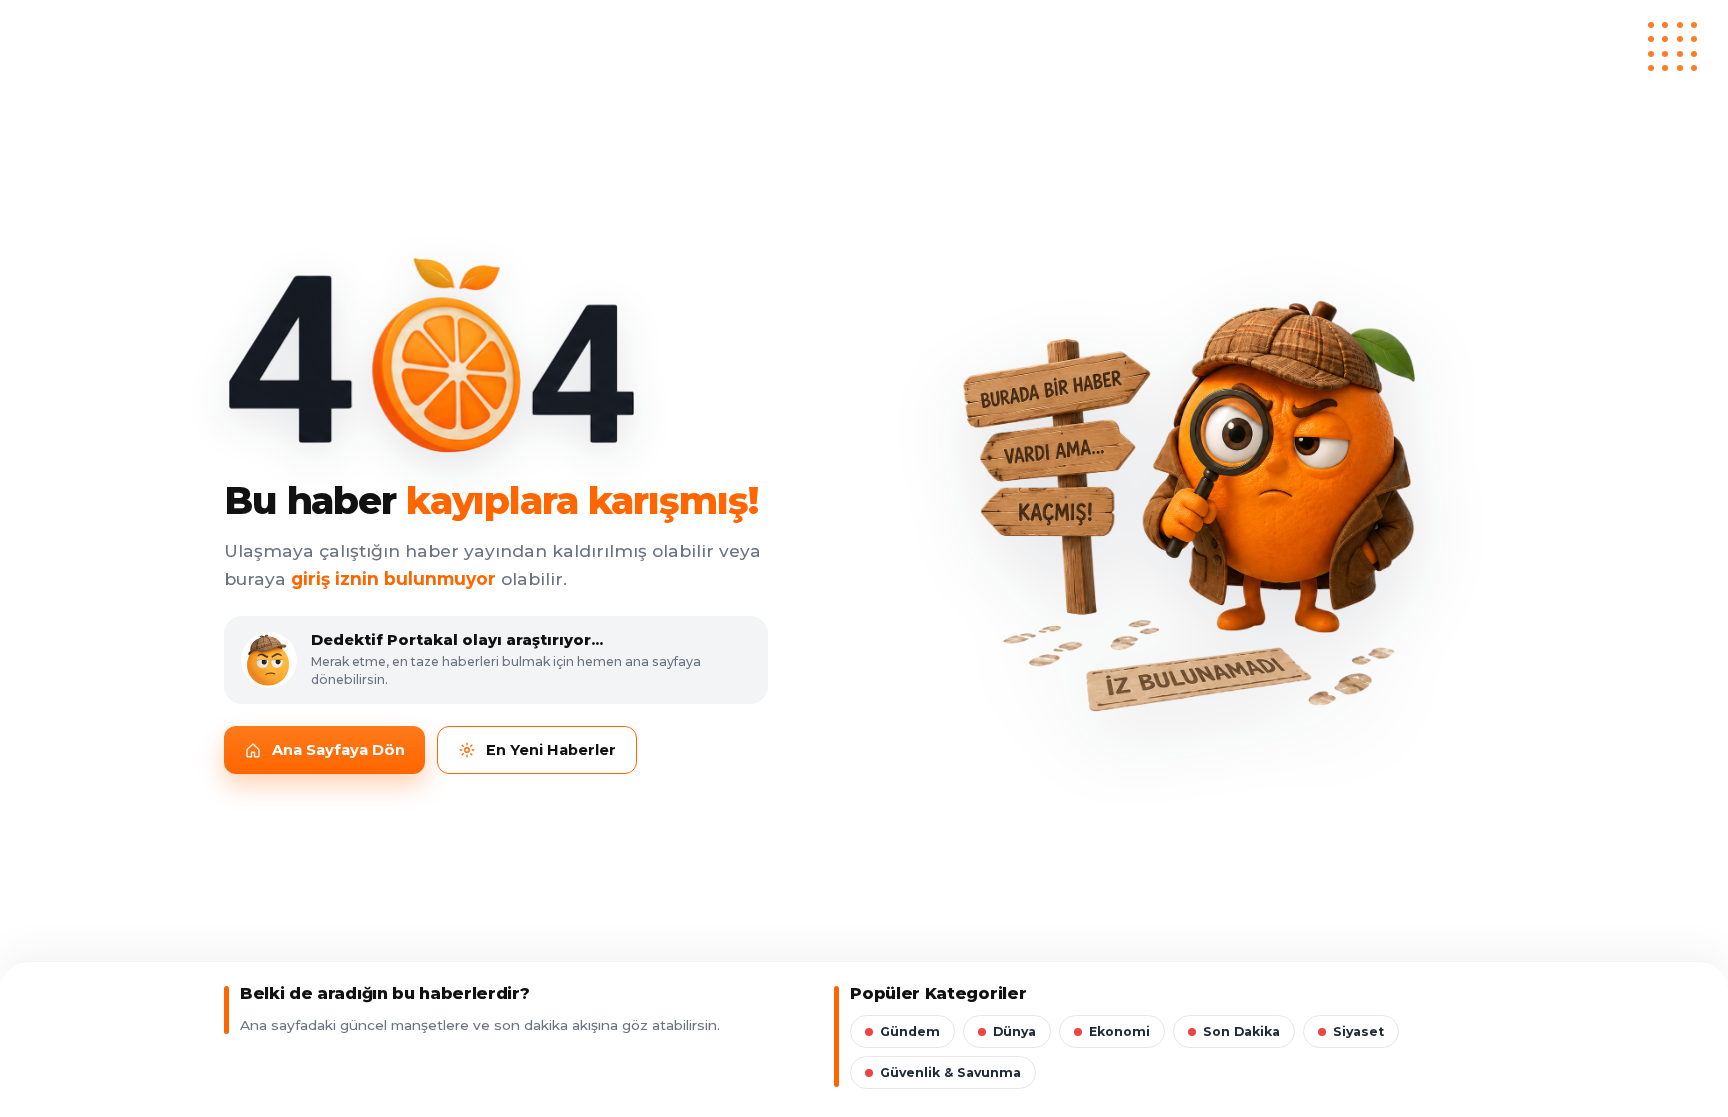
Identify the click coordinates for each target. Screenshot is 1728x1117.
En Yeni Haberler (551, 750)
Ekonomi (1119, 1031)
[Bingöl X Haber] (864, 49)
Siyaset (1358, 1031)
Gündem (910, 1031)
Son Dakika (1241, 1031)
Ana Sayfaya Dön (338, 750)
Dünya (1014, 1031)
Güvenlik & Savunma (950, 1072)
